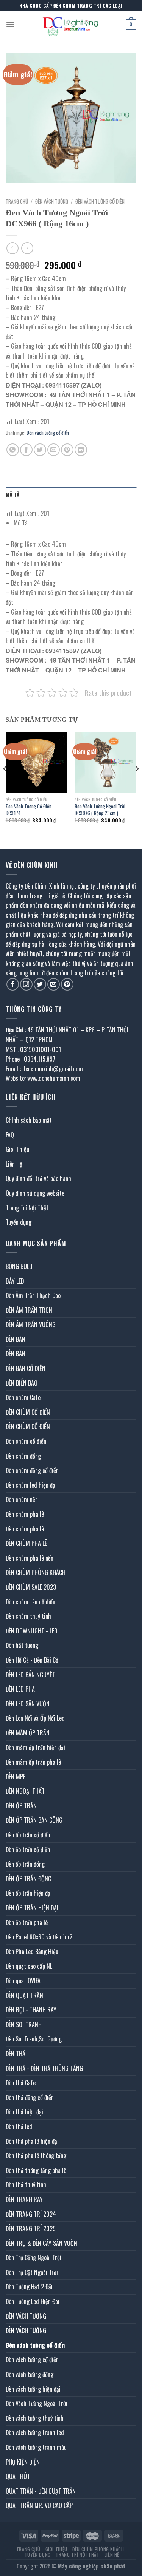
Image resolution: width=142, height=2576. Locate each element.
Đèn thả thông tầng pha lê (36, 2170)
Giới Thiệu (17, 1149)
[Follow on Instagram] (26, 984)
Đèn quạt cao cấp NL (29, 1966)
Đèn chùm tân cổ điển (30, 1602)
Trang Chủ (28, 2549)
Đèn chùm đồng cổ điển (32, 1470)
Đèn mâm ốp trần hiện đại (35, 1748)
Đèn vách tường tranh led (35, 2432)
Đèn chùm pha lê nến (30, 1558)
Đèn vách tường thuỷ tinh (35, 2418)
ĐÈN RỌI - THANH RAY (31, 2010)
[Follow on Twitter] (40, 984)
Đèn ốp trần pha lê (27, 1922)
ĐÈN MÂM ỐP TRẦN (28, 1733)
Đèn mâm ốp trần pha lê (33, 1762)
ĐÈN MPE (16, 1777)
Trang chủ (17, 201)
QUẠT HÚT (18, 2476)
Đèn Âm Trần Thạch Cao (33, 1295)
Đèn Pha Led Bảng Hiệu (32, 1952)
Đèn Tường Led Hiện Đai (33, 2301)
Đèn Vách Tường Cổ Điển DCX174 (29, 810)
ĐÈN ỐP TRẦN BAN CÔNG (34, 1820)
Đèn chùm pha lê (25, 1514)
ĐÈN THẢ (16, 2054)
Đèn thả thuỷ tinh (26, 2185)
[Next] (137, 784)
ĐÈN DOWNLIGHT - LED (32, 1631)
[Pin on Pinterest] (67, 450)
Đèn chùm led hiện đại (31, 1485)
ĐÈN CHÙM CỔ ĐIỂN (28, 1412)
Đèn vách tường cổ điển (100, 201)
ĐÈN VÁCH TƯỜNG (52, 201)
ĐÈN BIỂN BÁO (22, 1383)
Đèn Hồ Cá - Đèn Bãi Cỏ (32, 1660)
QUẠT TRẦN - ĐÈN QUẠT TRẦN (41, 2491)
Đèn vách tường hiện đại (33, 2389)
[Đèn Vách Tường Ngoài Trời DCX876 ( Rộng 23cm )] (105, 763)
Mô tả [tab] (12, 495)
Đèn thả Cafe (21, 2083)
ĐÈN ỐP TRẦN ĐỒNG (29, 1879)
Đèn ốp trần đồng (25, 1864)
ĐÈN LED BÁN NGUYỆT (30, 1675)
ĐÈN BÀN (16, 1339)
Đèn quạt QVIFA (23, 1981)
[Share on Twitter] (40, 450)
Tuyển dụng (19, 1222)
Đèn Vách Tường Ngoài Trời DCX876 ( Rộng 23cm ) (100, 810)
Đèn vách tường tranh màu (36, 2447)
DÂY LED (15, 1281)
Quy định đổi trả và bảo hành (38, 1178)
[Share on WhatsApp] (13, 450)
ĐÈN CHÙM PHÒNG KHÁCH (36, 1572)
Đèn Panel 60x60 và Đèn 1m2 (39, 1937)
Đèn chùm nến (22, 1499)
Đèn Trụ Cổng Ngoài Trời (34, 2258)
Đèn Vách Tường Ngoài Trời (37, 2403)
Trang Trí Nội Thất (27, 1208)
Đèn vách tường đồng (30, 2374)
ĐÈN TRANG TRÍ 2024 (31, 2214)
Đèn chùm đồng (23, 1456)
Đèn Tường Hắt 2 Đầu (30, 2287)
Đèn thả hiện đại (24, 2112)
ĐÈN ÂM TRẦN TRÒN (29, 1310)
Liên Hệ (14, 1164)
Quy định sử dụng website (35, 1193)
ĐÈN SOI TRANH (24, 2024)
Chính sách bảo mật (29, 1120)
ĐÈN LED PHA (20, 1689)
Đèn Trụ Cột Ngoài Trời (32, 2272)
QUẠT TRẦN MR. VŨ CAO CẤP (39, 2505)
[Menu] (10, 24)
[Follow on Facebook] (13, 984)
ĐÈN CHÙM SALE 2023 (31, 1587)
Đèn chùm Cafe (23, 1397)
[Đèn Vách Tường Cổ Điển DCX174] (37, 763)
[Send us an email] (54, 984)
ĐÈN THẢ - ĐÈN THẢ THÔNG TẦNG (44, 2068)
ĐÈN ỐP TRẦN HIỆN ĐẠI (32, 1908)
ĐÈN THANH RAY (24, 2199)
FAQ (10, 1135)
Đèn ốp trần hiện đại (29, 1893)
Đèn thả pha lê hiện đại (32, 2141)
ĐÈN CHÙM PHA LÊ (26, 1543)
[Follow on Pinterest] (67, 984)
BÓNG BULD (19, 1266)
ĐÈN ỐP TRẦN (21, 1806)
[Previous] (5, 784)
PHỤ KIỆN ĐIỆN (23, 2462)
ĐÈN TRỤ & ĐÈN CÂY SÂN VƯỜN (41, 2243)
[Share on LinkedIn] (81, 450)
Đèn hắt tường (22, 1645)
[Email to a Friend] (54, 450)
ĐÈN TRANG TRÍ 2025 (31, 2228)
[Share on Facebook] (26, 450)
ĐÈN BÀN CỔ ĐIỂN (26, 1368)
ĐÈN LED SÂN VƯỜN (28, 1704)
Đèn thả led (19, 2126)
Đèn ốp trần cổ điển (28, 1835)
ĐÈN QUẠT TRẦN (24, 1995)
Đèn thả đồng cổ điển (30, 2097)
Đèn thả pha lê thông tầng (36, 2156)
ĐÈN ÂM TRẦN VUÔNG (31, 1324)
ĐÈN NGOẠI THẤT (25, 1791)
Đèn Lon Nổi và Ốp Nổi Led (35, 1718)
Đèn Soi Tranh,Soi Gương (34, 2039)
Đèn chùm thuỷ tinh (28, 1616)
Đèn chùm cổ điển (26, 1441)
